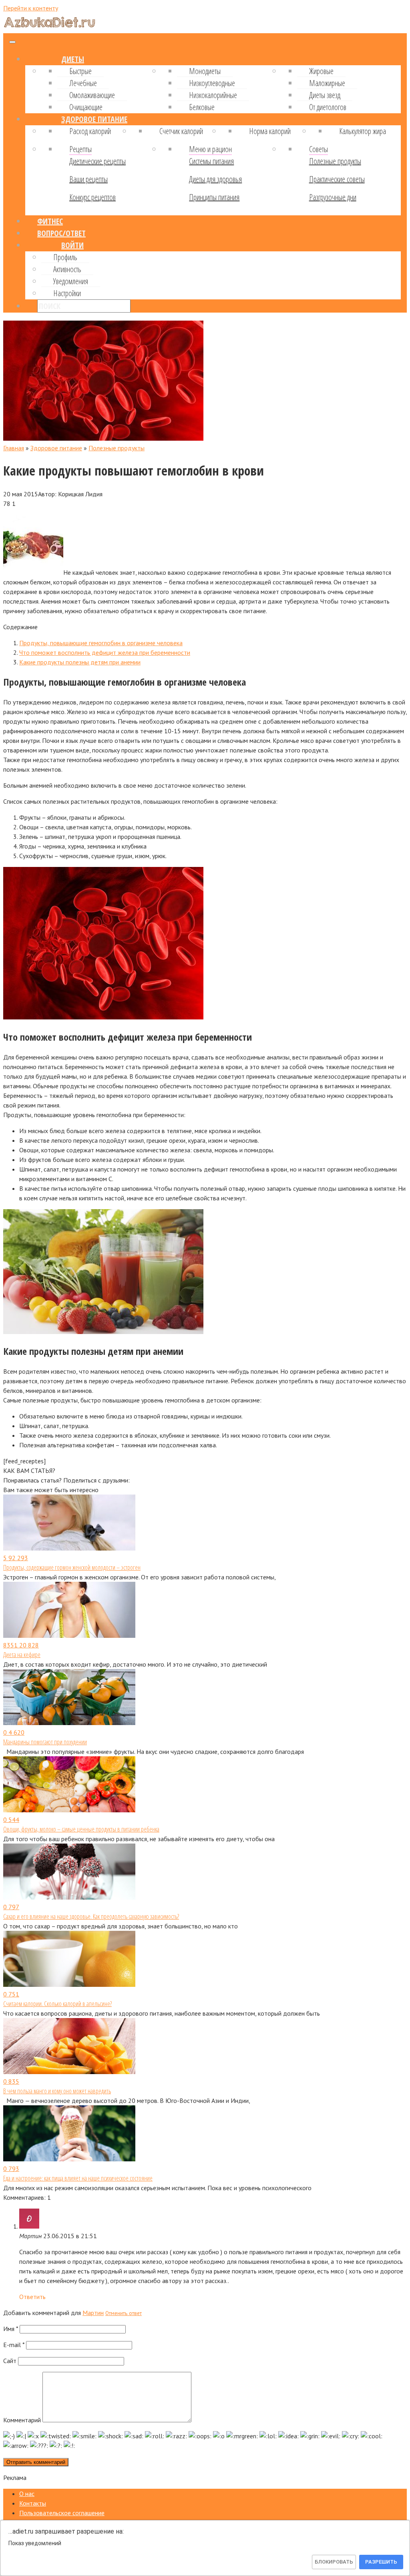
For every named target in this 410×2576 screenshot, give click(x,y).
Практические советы (337, 179)
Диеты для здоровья (215, 179)
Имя (11, 2329)
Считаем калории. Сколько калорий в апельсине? (57, 2004)
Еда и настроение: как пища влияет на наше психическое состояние (78, 2178)
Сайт (10, 2361)
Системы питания (211, 161)
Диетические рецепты (97, 161)
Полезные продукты (335, 161)
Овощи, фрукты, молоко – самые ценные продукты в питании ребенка (81, 1829)
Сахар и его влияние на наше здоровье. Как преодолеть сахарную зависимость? (91, 1916)
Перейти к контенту (31, 8)
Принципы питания (214, 197)
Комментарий (22, 2420)
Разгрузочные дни (333, 197)
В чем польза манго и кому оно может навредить (57, 2091)
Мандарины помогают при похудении (45, 1742)
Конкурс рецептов (92, 197)
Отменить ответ (124, 2313)
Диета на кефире (22, 1655)
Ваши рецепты (88, 179)
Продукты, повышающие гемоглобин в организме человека (101, 643)
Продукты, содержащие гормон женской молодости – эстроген (72, 1567)
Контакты (33, 2503)
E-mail (14, 2345)
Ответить (32, 2297)
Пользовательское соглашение (62, 2513)
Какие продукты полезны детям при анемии (80, 662)
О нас (27, 2494)
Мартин (93, 2313)
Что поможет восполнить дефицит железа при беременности (105, 652)
